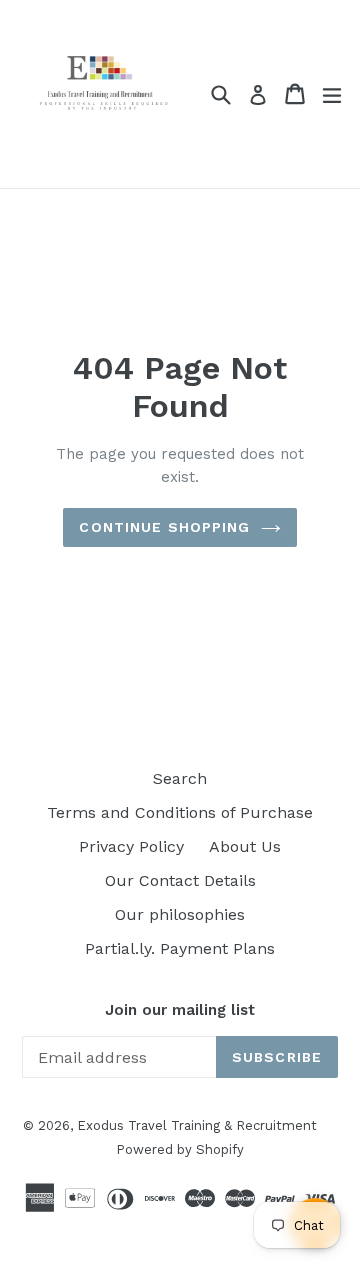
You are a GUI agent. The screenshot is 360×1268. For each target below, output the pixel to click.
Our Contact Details (180, 880)
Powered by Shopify (180, 1149)
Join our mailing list (180, 1010)
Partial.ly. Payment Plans (180, 948)
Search (180, 778)
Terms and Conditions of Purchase (180, 812)
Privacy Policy (131, 846)
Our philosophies (180, 914)
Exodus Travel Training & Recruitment (197, 1125)
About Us (245, 846)
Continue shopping (164, 527)
